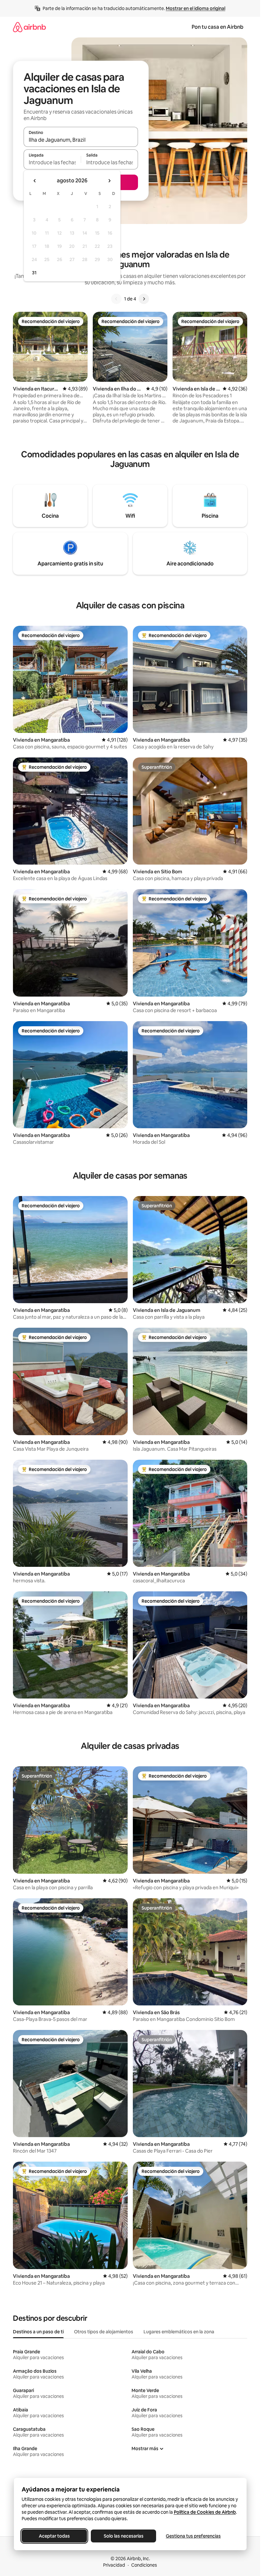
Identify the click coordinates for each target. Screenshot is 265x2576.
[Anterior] (116, 299)
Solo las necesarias (123, 2536)
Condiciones (144, 2565)
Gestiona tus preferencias (193, 2536)
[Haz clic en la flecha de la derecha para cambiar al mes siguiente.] (109, 181)
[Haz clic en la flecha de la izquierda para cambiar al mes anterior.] (35, 181)
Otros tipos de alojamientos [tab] (104, 2332)
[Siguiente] (144, 299)
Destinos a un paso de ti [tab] (38, 2332)
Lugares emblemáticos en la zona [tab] (179, 2332)
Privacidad (114, 2565)
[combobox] (81, 140)
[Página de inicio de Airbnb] (29, 27)
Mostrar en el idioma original (196, 8)
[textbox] (52, 162)
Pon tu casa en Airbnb (217, 27)
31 (34, 273)
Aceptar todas (54, 2536)
